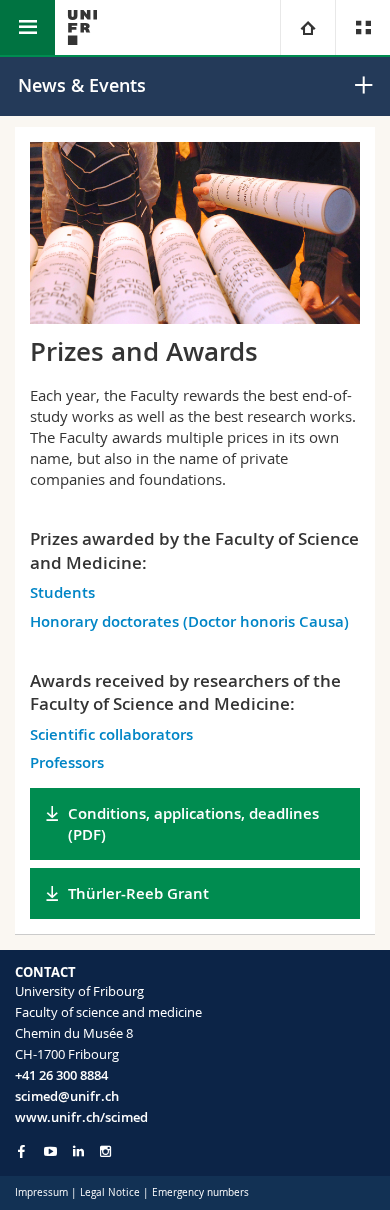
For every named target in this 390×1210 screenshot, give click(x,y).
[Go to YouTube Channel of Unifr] (50, 1151)
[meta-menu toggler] (362, 27)
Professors (67, 762)
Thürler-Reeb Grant (138, 893)
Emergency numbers (200, 1192)
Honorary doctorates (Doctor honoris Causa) (189, 621)
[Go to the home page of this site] (82, 27)
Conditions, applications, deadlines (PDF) (193, 824)
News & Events (82, 85)
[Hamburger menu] (27, 27)
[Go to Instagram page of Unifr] (105, 1151)
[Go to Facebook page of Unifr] (21, 1151)
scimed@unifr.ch (67, 1096)
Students (62, 592)
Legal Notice (110, 1192)
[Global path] (307, 27)
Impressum (41, 1192)
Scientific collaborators (111, 734)
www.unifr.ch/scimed (81, 1117)
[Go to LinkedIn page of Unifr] (78, 1151)
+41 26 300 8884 (61, 1075)
